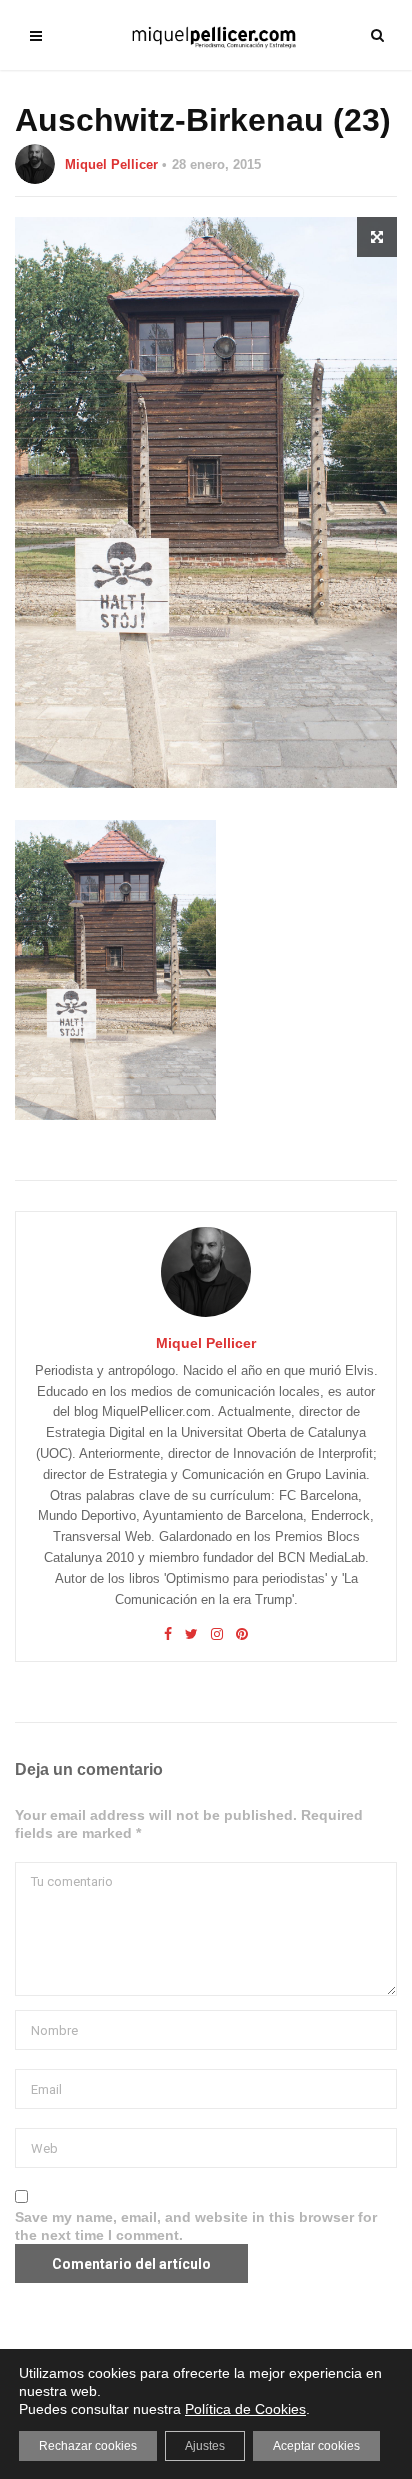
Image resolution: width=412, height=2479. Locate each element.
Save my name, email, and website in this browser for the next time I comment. (196, 2226)
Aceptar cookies (316, 2446)
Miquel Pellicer (111, 164)
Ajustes (205, 2446)
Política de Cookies (245, 2409)
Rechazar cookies (88, 2446)
